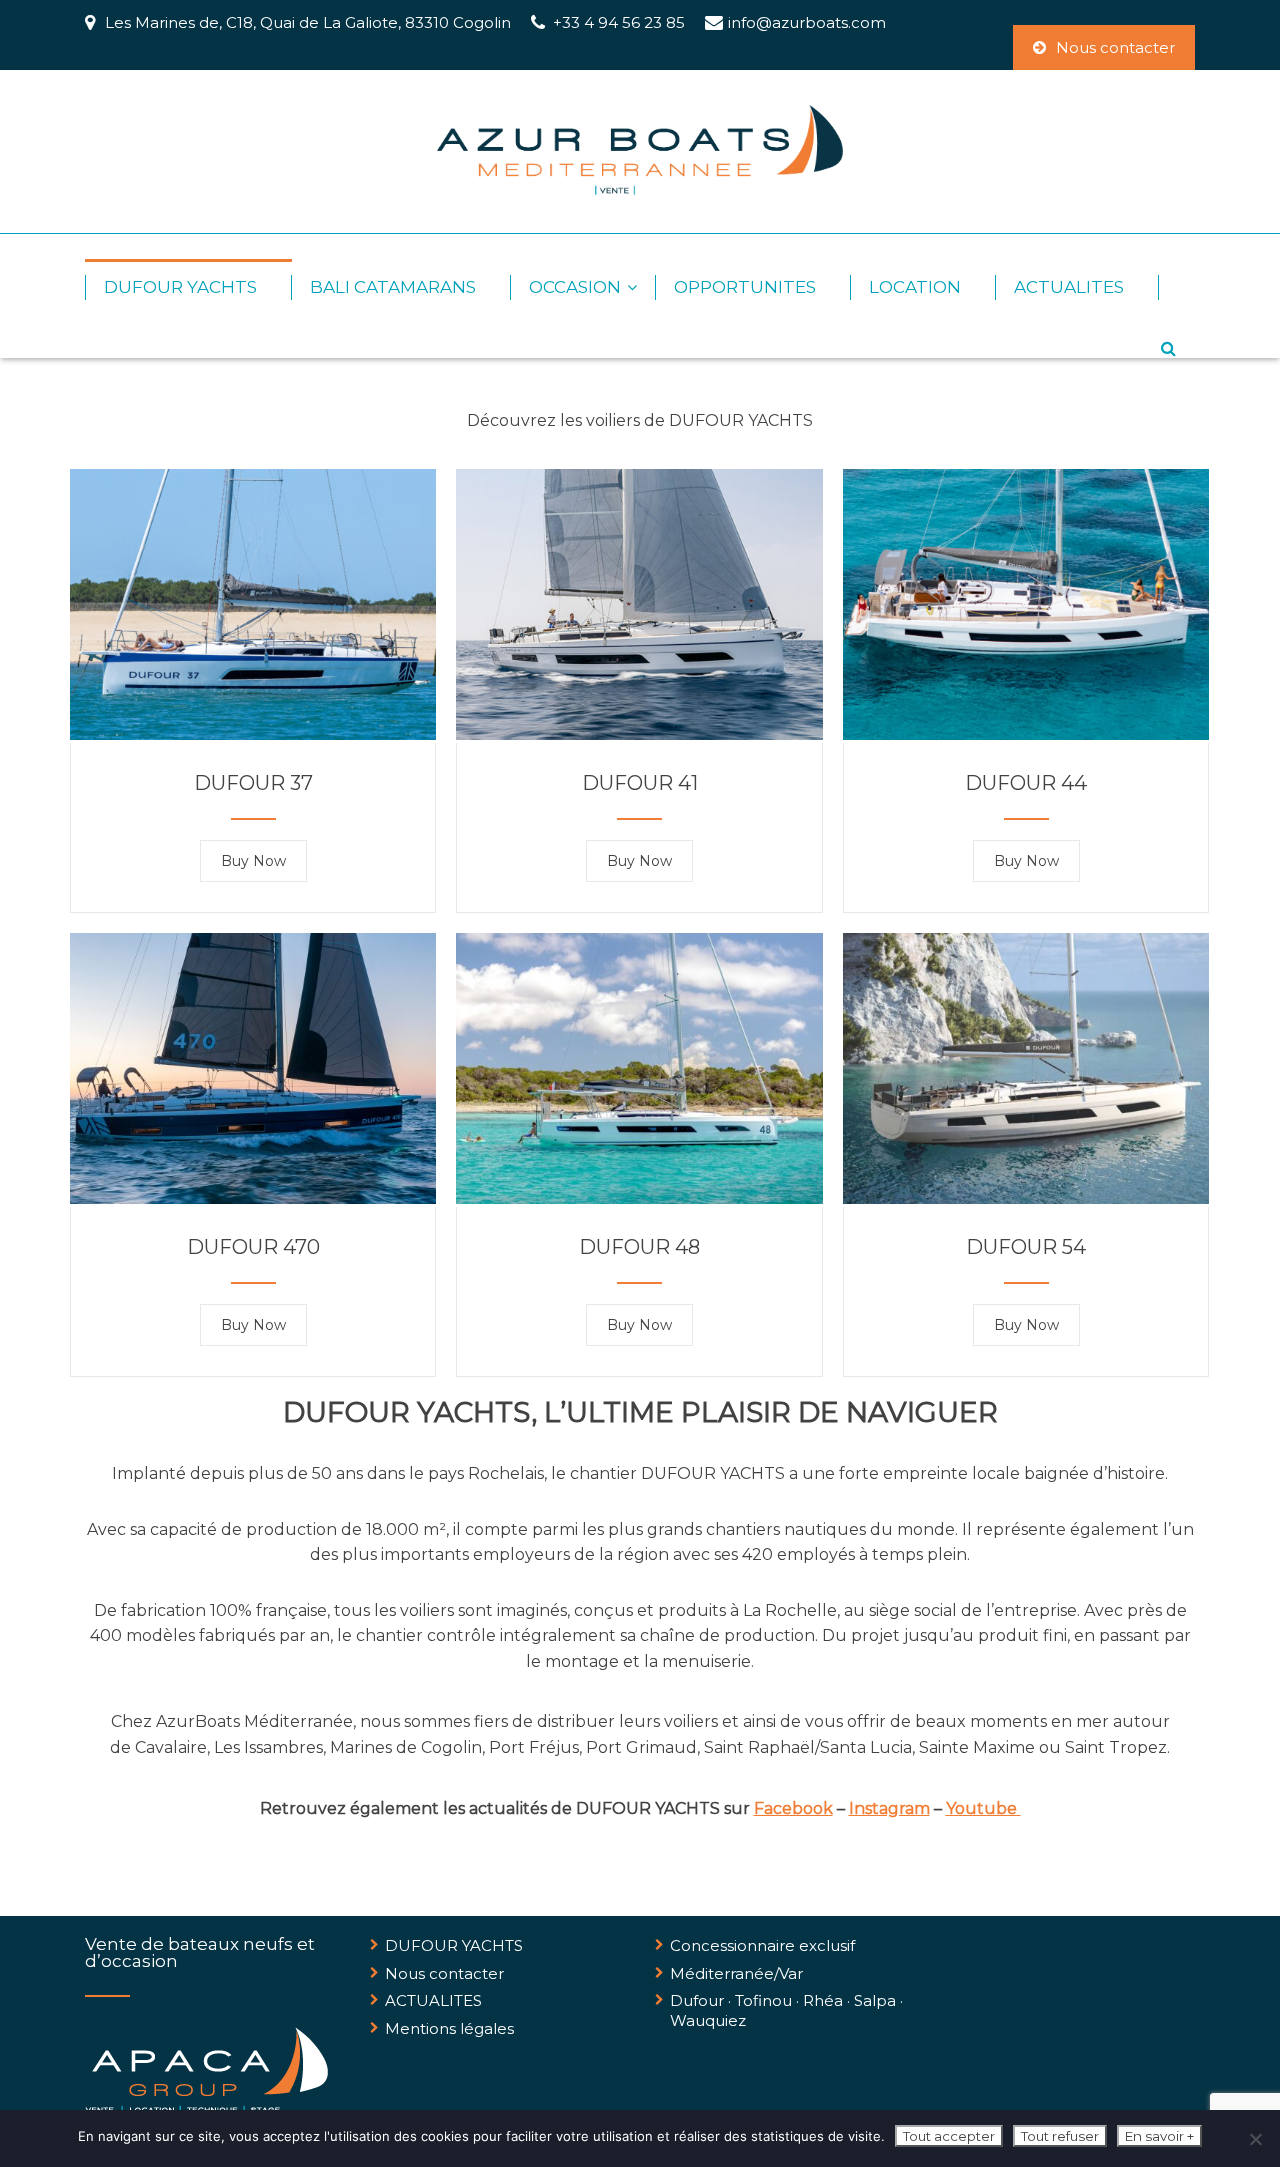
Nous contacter (1115, 47)
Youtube (983, 1808)
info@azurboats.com (807, 22)
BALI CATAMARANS (393, 287)
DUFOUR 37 (253, 783)
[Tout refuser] (1255, 2139)
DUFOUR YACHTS (180, 287)
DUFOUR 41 (640, 783)
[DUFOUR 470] (253, 1198)
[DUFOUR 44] (1026, 734)
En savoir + (1159, 2136)
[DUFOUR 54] (1026, 1198)
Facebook (793, 1808)
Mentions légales (449, 2028)
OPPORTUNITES (745, 287)
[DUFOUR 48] (639, 1198)
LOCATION (915, 287)
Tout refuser (1060, 2136)
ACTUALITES (1069, 287)
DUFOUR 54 (1026, 1247)
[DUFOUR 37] (253, 734)
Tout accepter (949, 2136)
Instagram (889, 1808)
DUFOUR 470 (253, 1247)
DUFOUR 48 (639, 1247)
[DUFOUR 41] (639, 734)
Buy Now (253, 861)
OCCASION (575, 287)
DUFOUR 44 (1026, 783)
